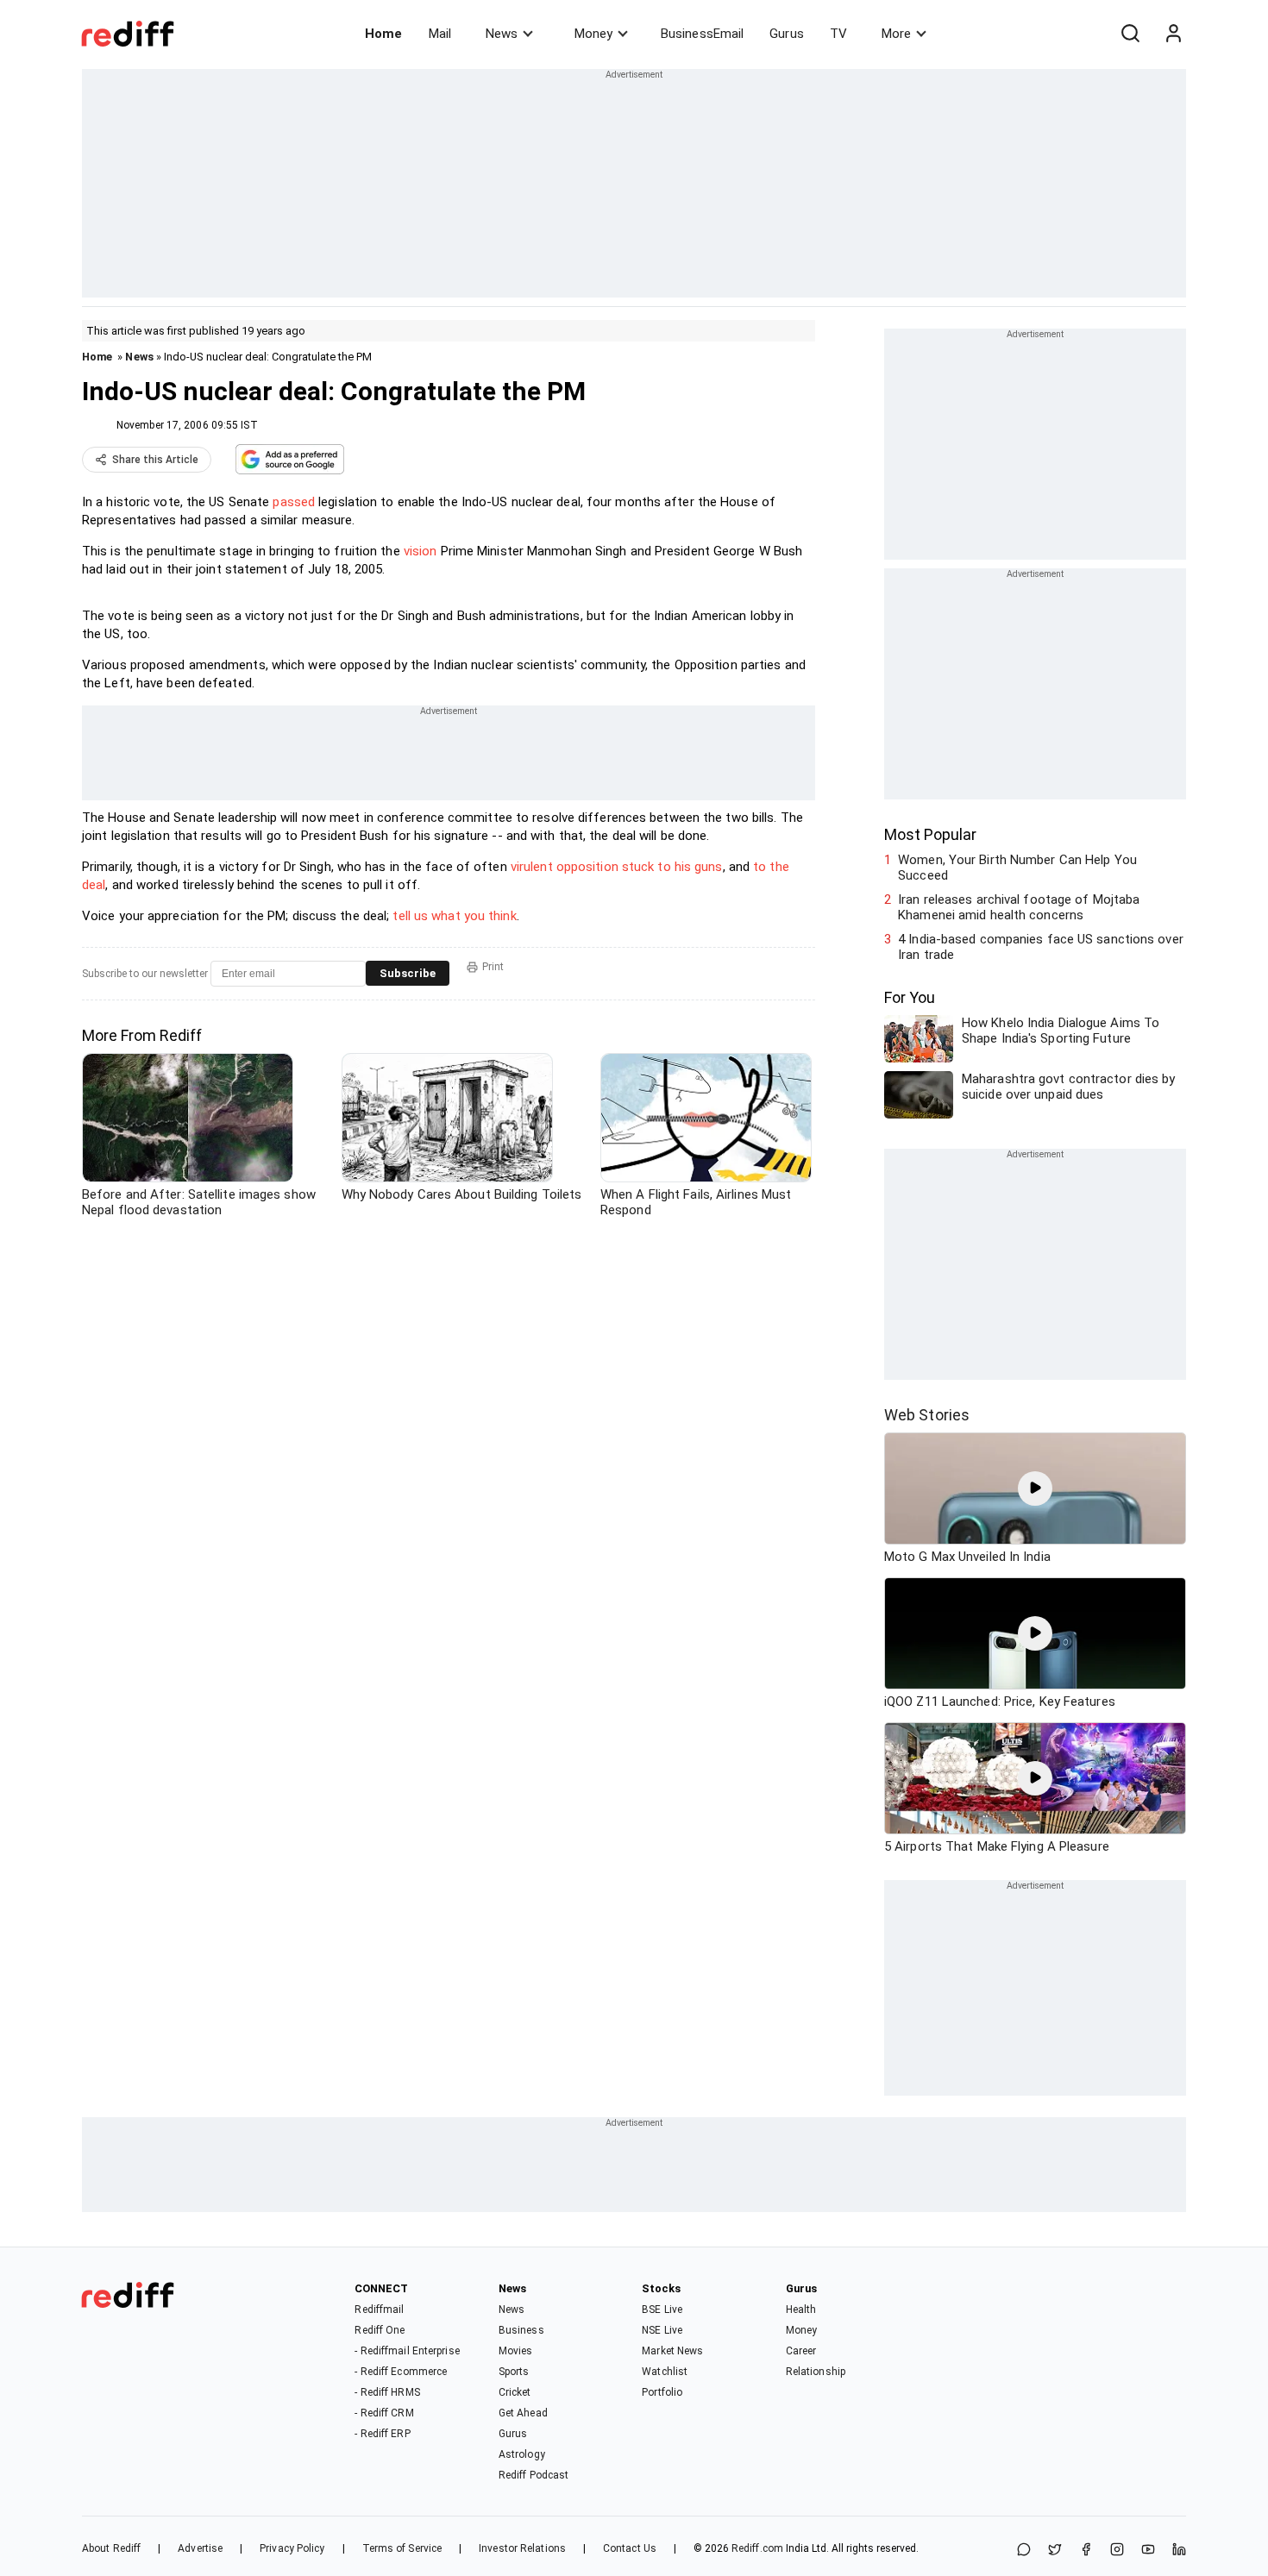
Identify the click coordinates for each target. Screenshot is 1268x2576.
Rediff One (380, 2330)
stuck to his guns (672, 867)
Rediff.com (757, 2548)
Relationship (816, 2372)
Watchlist (665, 2372)
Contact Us (630, 2548)
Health (801, 2310)
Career (801, 2351)
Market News (672, 2351)
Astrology (522, 2454)
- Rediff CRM (384, 2413)
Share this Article (155, 460)
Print (493, 967)
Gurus (787, 34)
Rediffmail (379, 2310)
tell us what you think (454, 916)
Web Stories (927, 1415)
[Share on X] (1055, 2551)
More (896, 34)
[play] (1035, 1489)
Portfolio (662, 2392)
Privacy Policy (292, 2548)
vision (421, 551)
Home (383, 34)
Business (521, 2330)
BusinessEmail (702, 34)
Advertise (200, 2548)
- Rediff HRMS (387, 2392)
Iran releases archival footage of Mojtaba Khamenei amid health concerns (1019, 907)
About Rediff (111, 2548)
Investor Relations (522, 2548)
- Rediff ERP (382, 2434)
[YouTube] (1148, 2551)
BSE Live (662, 2310)
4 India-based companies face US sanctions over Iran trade (1041, 947)
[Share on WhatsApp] (1024, 2551)
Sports (514, 2372)
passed (294, 502)
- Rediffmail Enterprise (407, 2351)
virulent (532, 867)
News (502, 34)
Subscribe (408, 973)
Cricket (515, 2392)
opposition (587, 867)
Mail (440, 34)
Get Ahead (523, 2413)
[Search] (1130, 34)
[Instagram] (1117, 2551)
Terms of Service (402, 2548)
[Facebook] (1086, 2551)
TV (838, 34)
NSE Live (662, 2330)
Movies (516, 2351)
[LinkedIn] (1179, 2551)
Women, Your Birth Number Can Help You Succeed (1017, 868)
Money (593, 34)
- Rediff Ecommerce (401, 2372)
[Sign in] (1173, 34)
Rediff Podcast (534, 2475)
